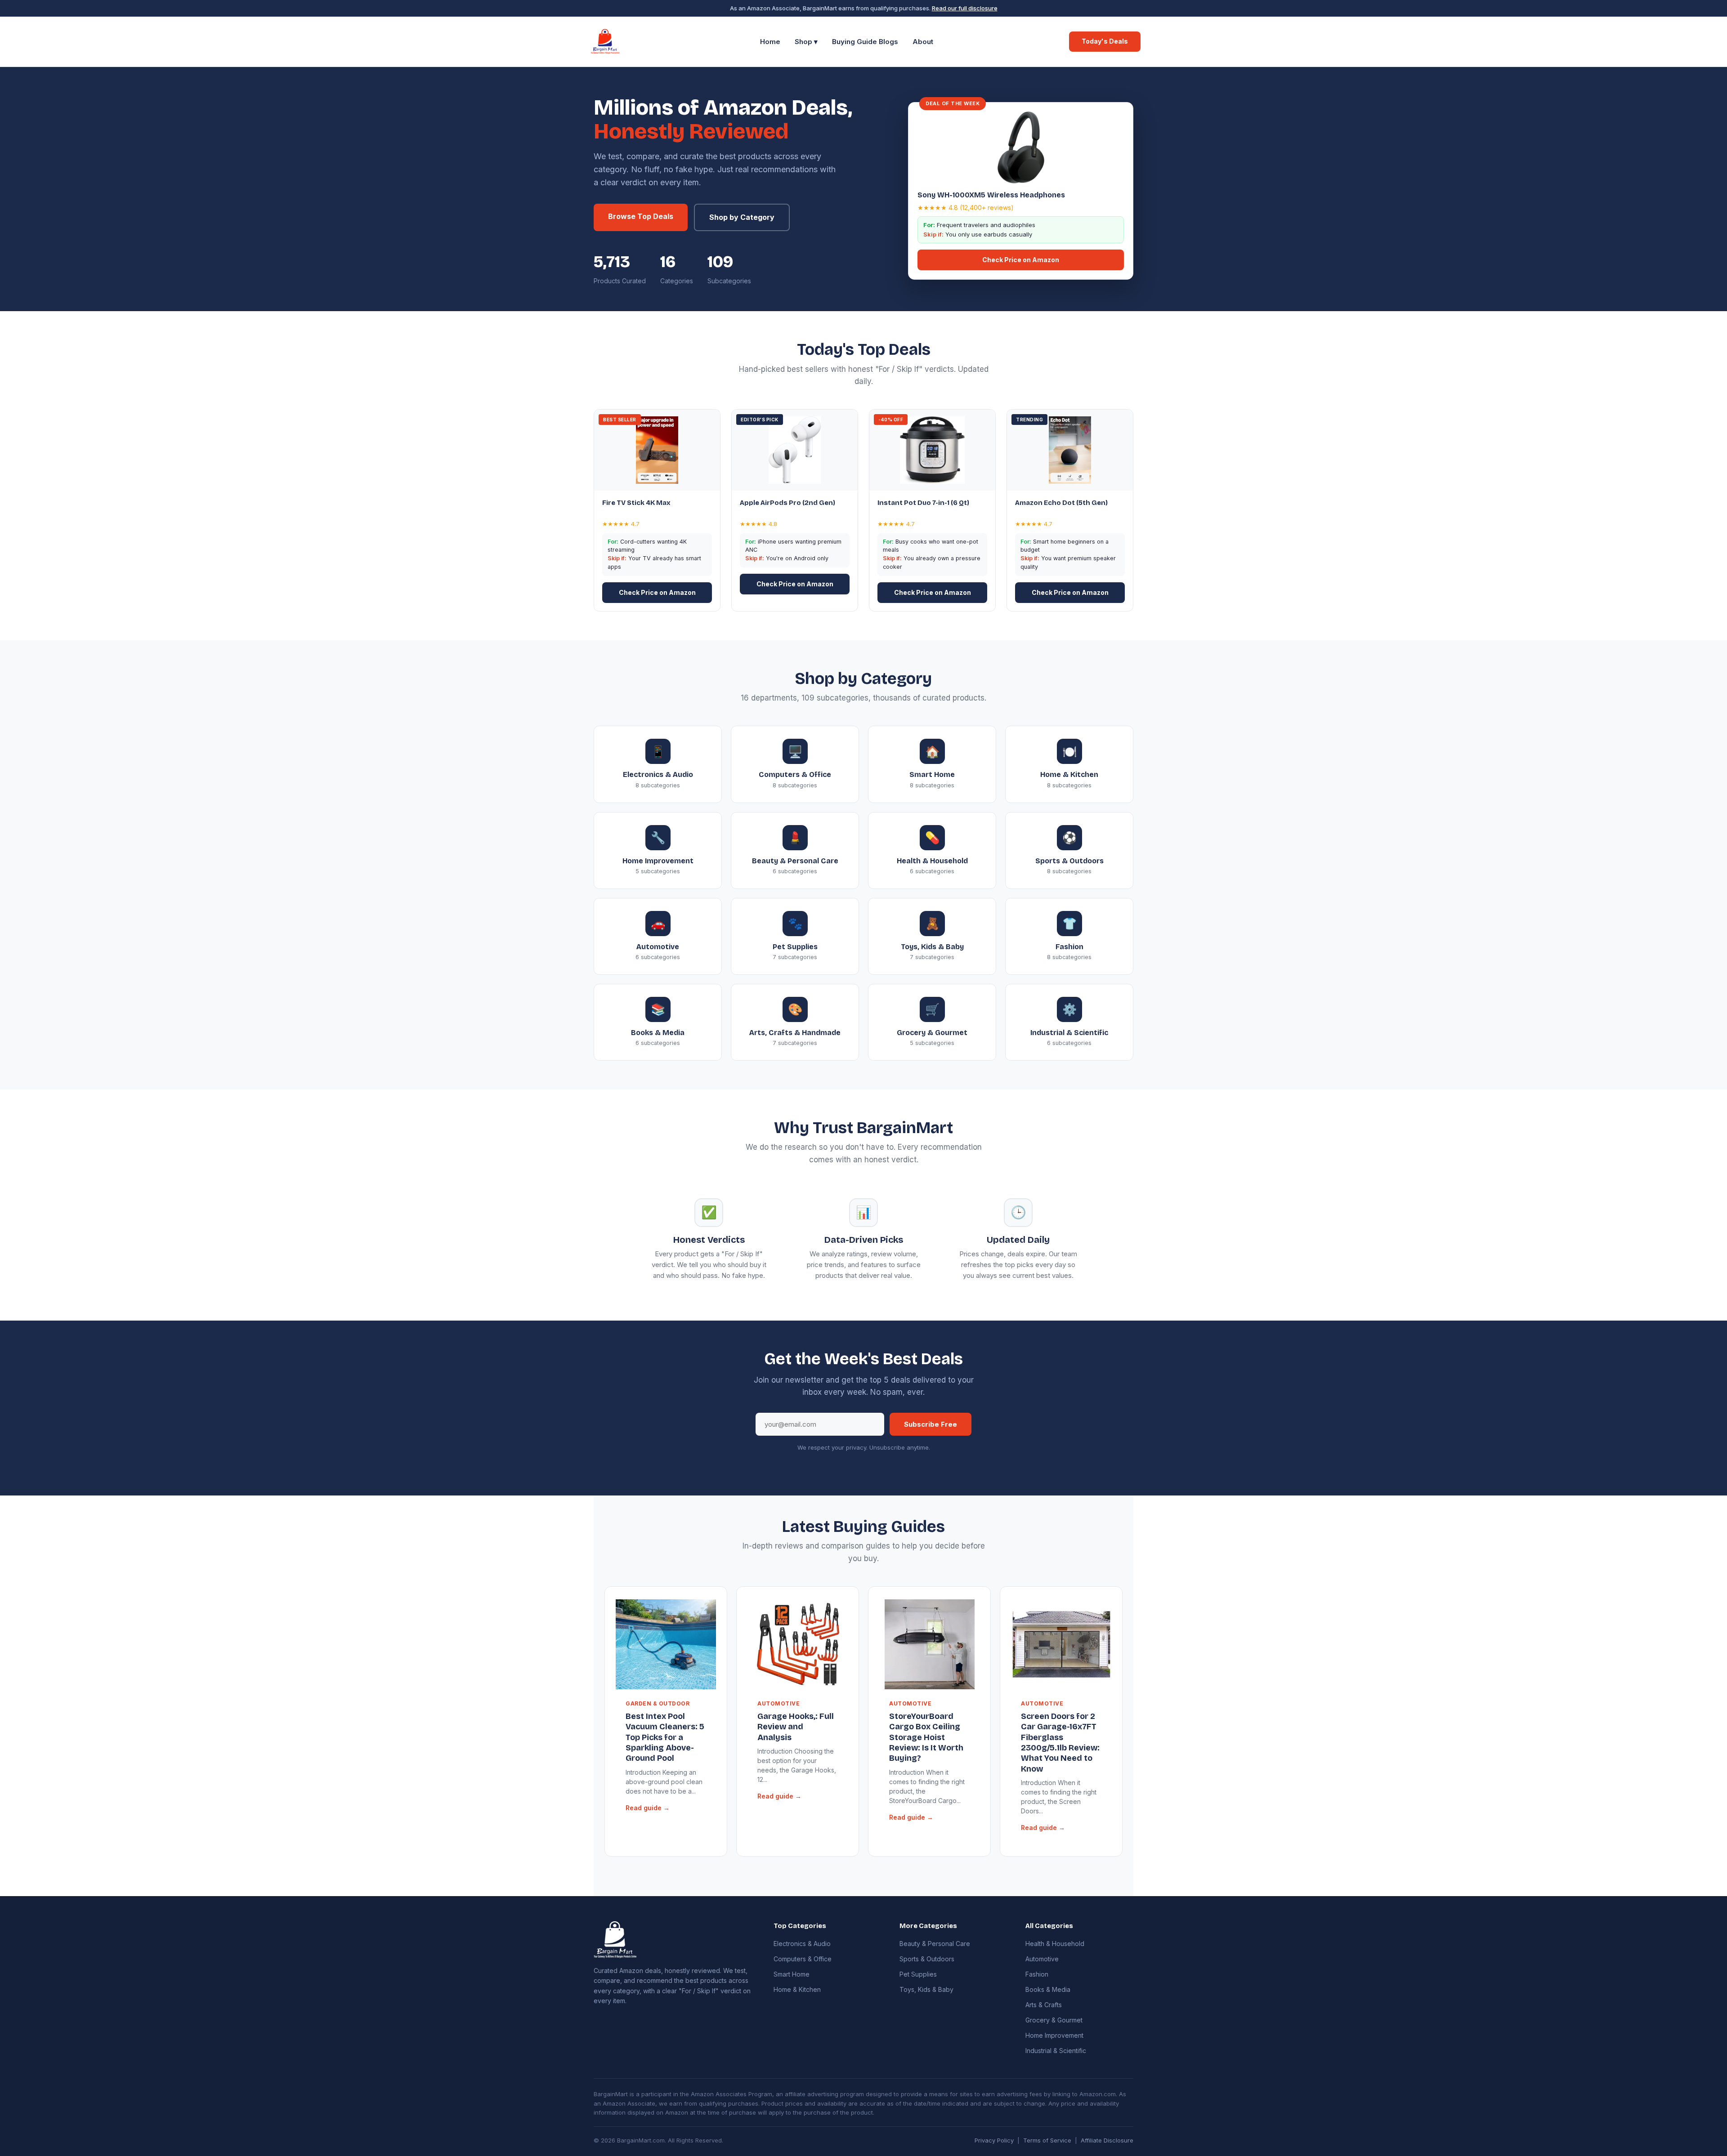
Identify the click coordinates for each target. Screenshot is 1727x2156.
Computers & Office (803, 1959)
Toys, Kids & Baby (926, 1989)
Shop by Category (742, 217)
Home (770, 42)
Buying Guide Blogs (865, 42)
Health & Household (1055, 1944)
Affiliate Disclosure (1107, 2140)
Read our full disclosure (965, 8)
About (923, 42)
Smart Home (792, 1974)
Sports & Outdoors (927, 1959)
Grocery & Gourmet (1054, 2020)
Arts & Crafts (1044, 2005)
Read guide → (648, 1808)
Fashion (1037, 1974)
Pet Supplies (918, 1974)
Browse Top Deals (641, 216)
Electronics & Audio (802, 1944)
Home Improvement (1054, 2035)
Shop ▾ (806, 42)
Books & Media (1048, 1989)
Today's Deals (1105, 41)
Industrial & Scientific (1056, 2051)
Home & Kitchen (797, 1989)
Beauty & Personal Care (935, 1944)
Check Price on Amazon (1021, 260)
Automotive (1042, 1959)
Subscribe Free (931, 1424)
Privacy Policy (994, 2140)
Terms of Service (1047, 2140)
